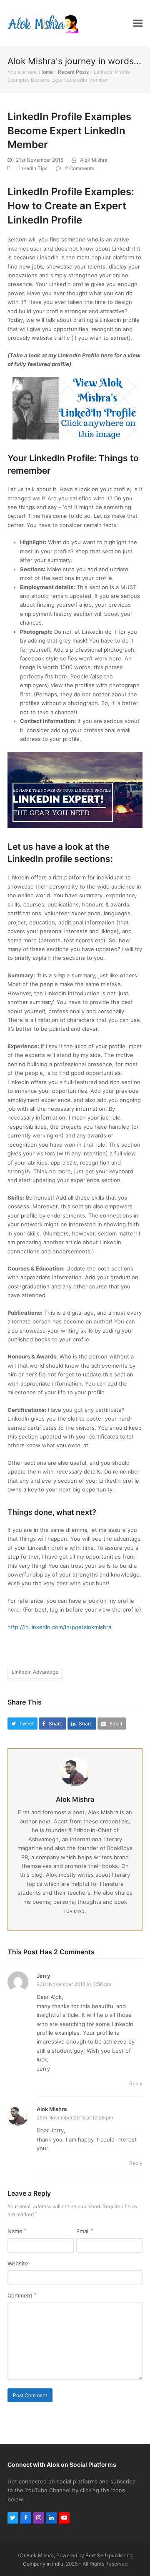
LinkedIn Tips (32, 168)
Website (18, 2263)
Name (17, 2231)
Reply (136, 2083)
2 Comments (80, 168)
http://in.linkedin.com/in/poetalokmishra (59, 1627)
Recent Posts (73, 72)
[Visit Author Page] (75, 1771)
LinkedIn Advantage (35, 1672)
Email (85, 2231)
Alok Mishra (94, 160)
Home (46, 72)
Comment (22, 2295)
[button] (138, 23)
